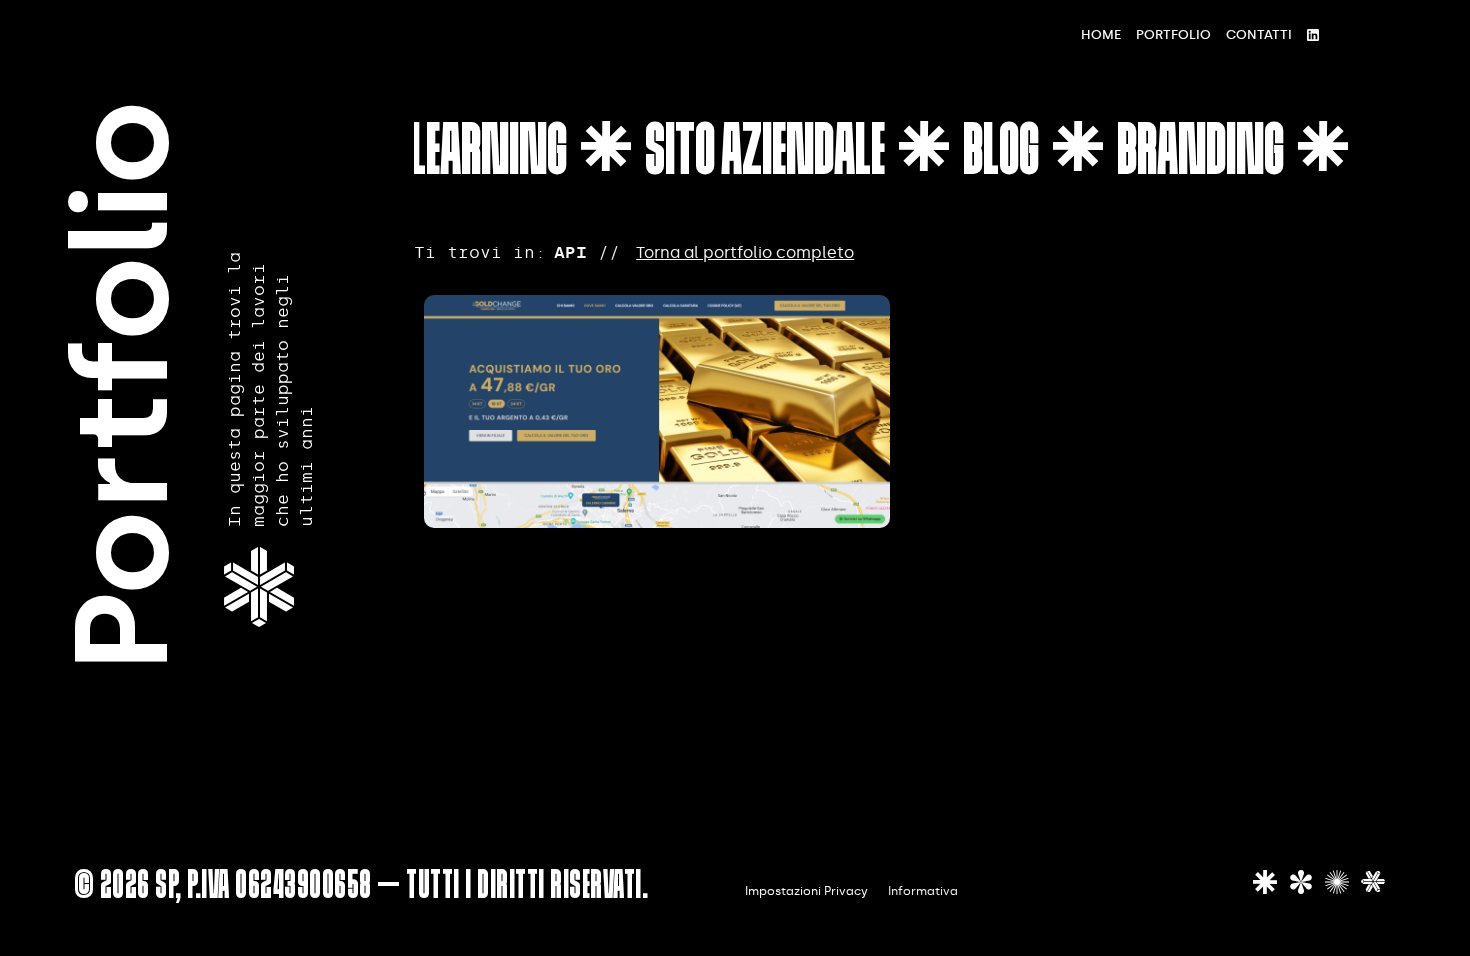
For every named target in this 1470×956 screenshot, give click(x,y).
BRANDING (1188, 155)
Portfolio (1173, 34)
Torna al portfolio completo (745, 252)
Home (1101, 34)
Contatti (1259, 34)
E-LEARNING (461, 155)
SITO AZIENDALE (753, 155)
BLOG (989, 155)
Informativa (923, 891)
